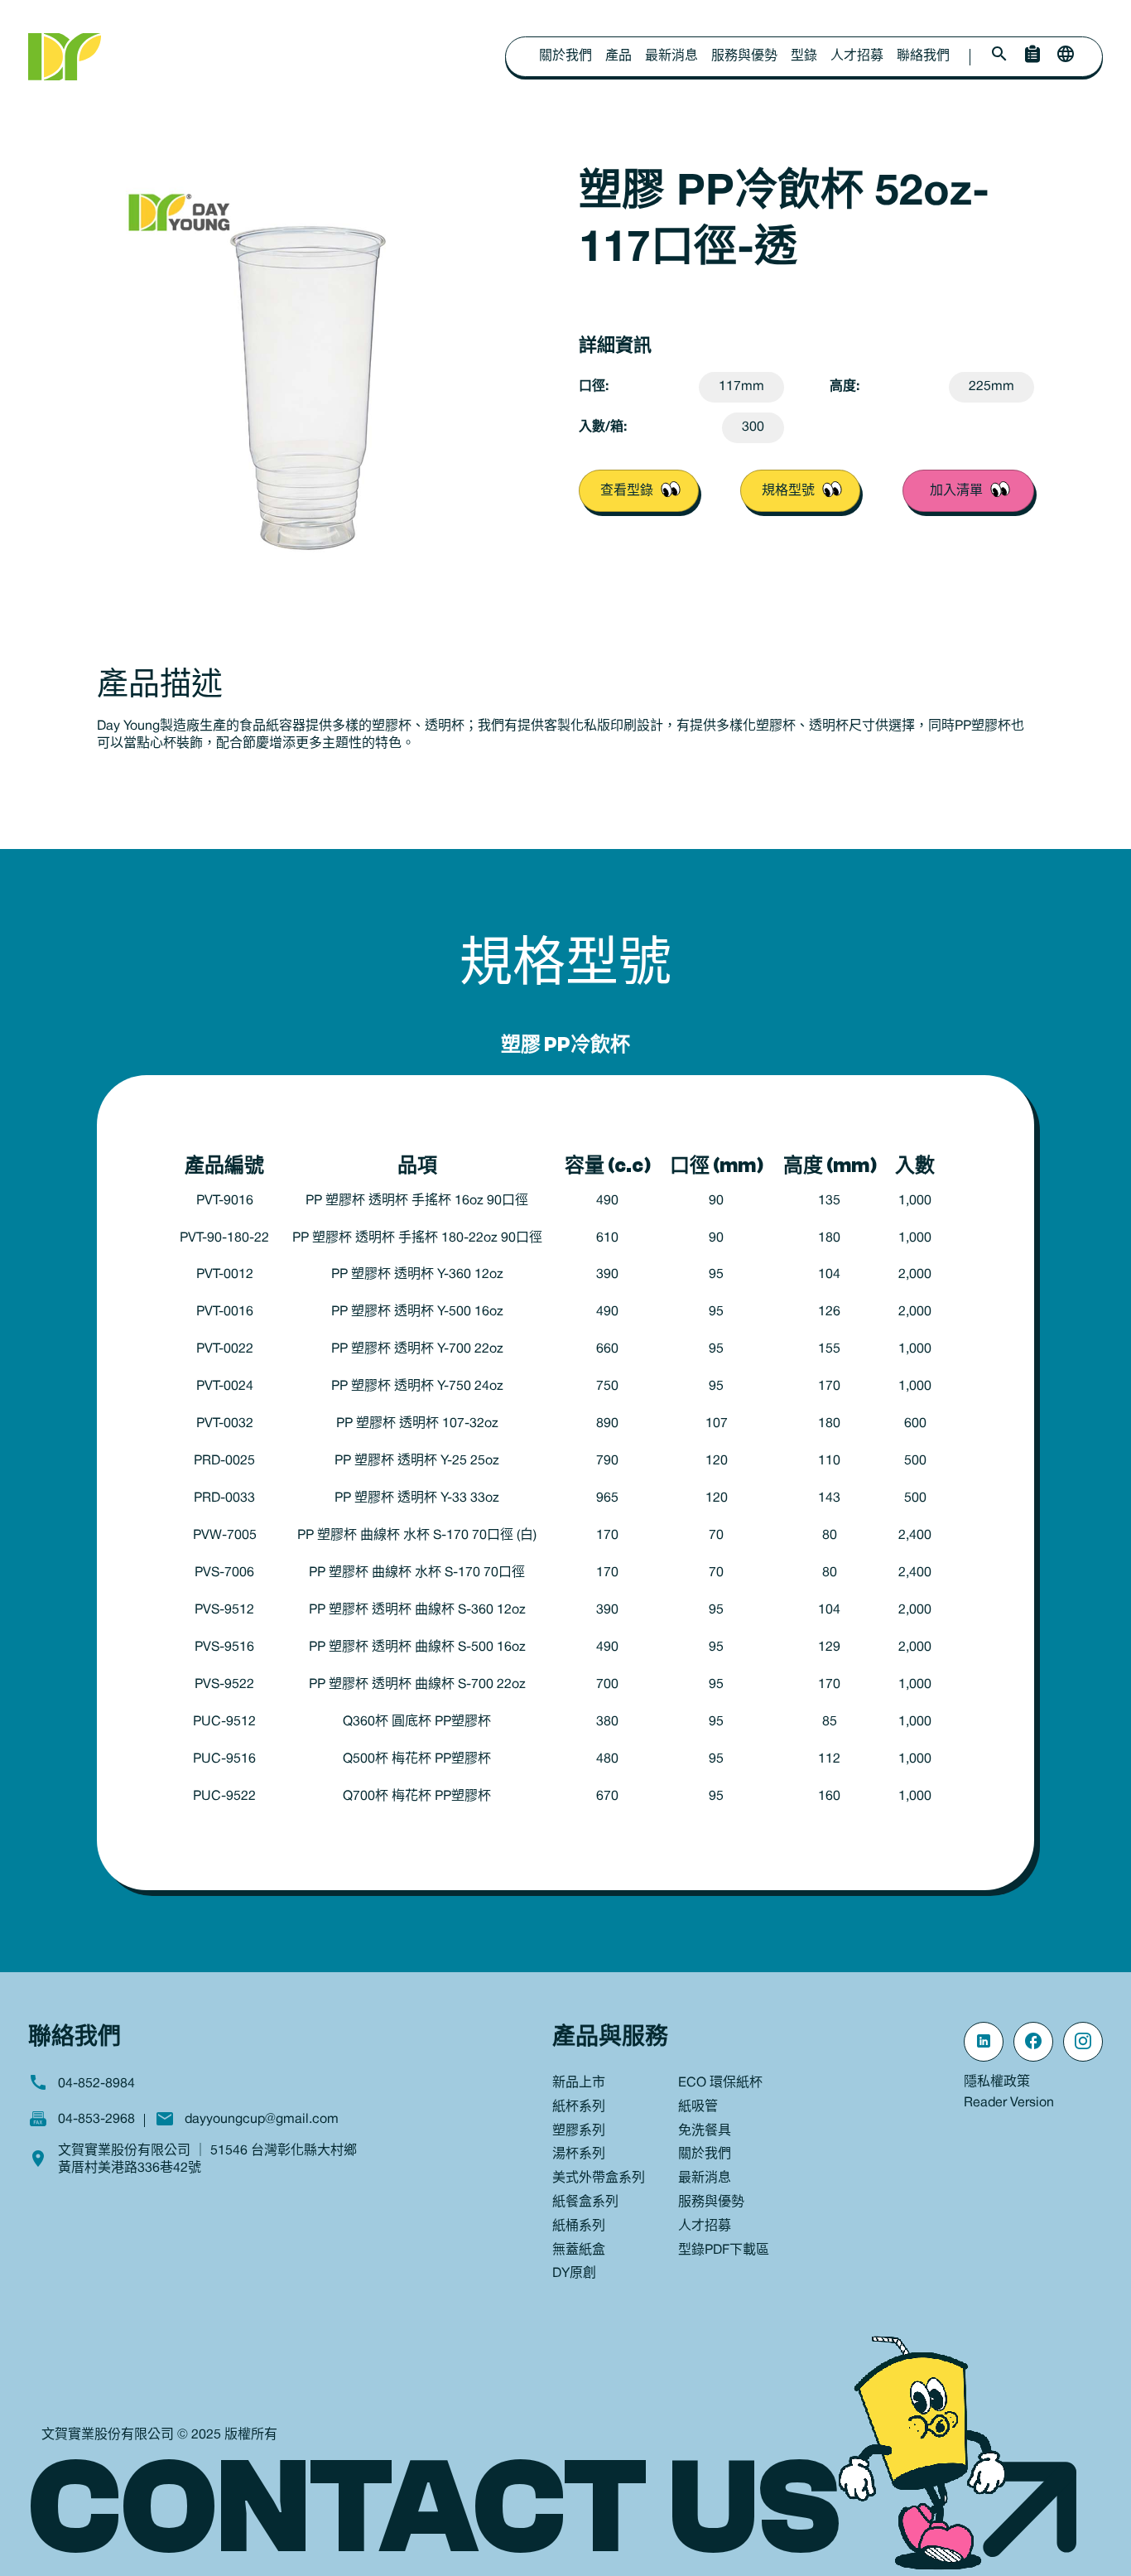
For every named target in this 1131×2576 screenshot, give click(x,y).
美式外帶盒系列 (599, 2178)
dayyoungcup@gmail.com (262, 2120)
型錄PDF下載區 (724, 2250)
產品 (618, 56)
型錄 (804, 56)
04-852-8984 (96, 2084)
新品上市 (579, 2083)
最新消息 (671, 56)
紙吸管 (698, 2107)
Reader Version (1009, 2103)
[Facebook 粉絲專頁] (1033, 2042)
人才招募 (857, 56)
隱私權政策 (997, 2082)
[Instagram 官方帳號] (1083, 2042)
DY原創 (574, 2274)
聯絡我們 (923, 56)
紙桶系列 (579, 2226)
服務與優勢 (744, 56)
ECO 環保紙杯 (720, 2083)
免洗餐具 (705, 2131)
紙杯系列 (579, 2107)
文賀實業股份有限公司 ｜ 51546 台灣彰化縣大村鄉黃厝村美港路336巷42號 (207, 2160)
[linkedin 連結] (984, 2042)
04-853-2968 (96, 2120)
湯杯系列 (579, 2154)
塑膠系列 (579, 2131)
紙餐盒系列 (585, 2202)
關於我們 (565, 56)
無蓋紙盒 (579, 2250)
